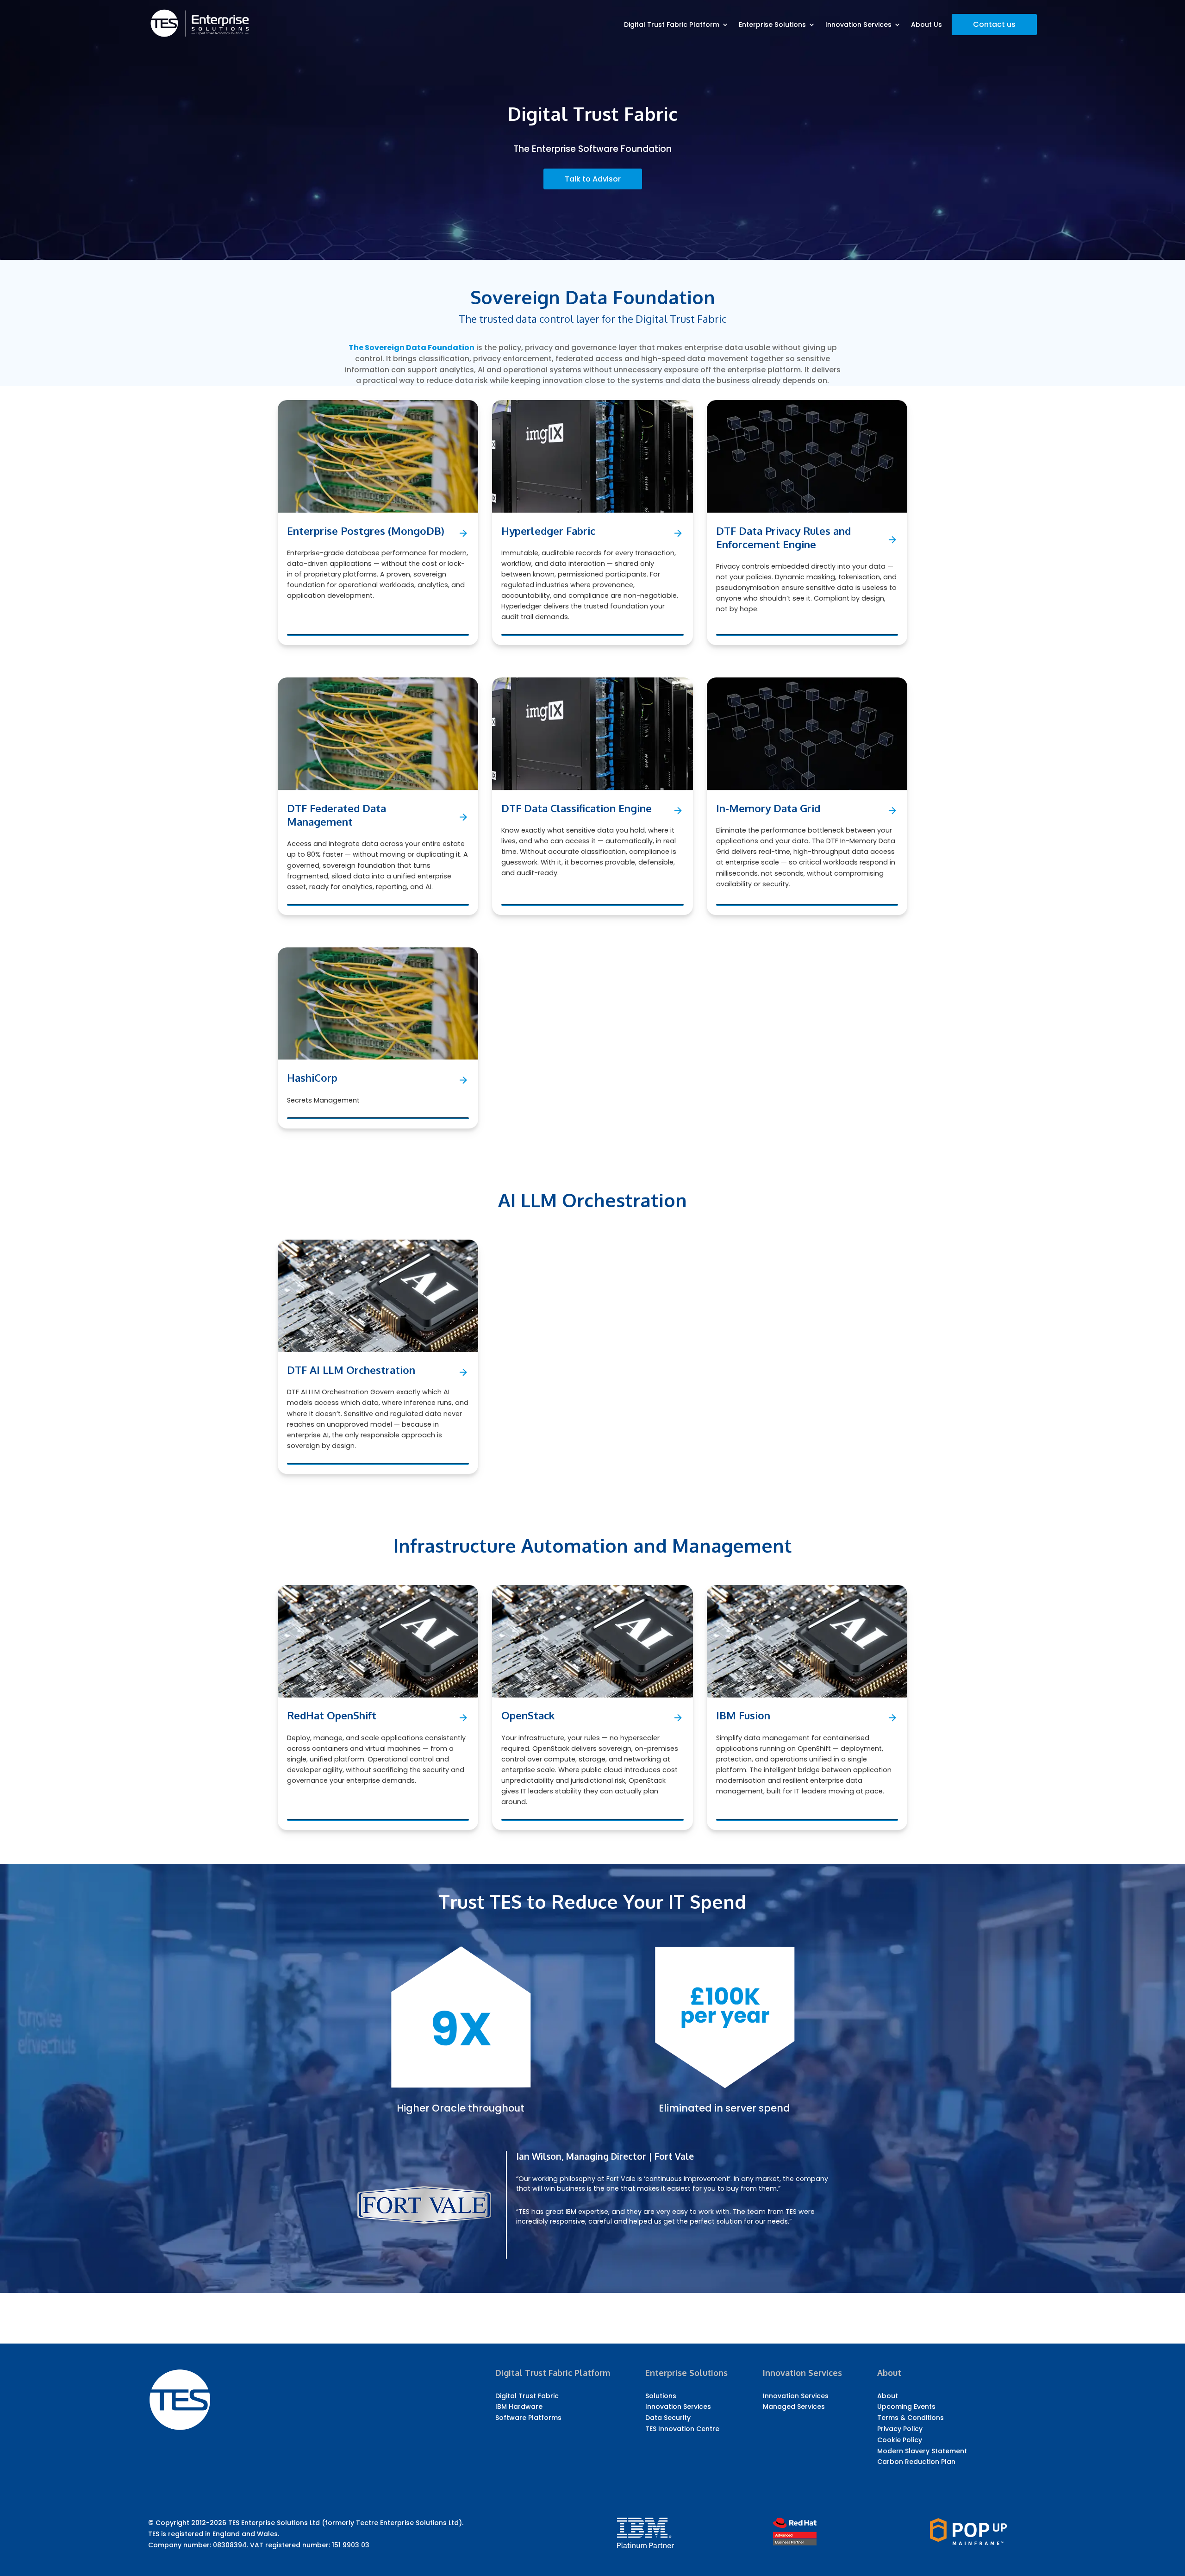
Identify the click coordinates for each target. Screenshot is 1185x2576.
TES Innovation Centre (682, 2429)
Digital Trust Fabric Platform (672, 25)
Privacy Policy (900, 2429)
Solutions (661, 2396)
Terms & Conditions (911, 2418)
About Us (926, 25)
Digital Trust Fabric (527, 2396)
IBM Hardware (519, 2407)
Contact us (994, 24)
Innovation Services (858, 25)
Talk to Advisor (593, 179)
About (888, 2396)
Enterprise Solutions (772, 25)
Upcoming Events (906, 2407)
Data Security (668, 2418)
